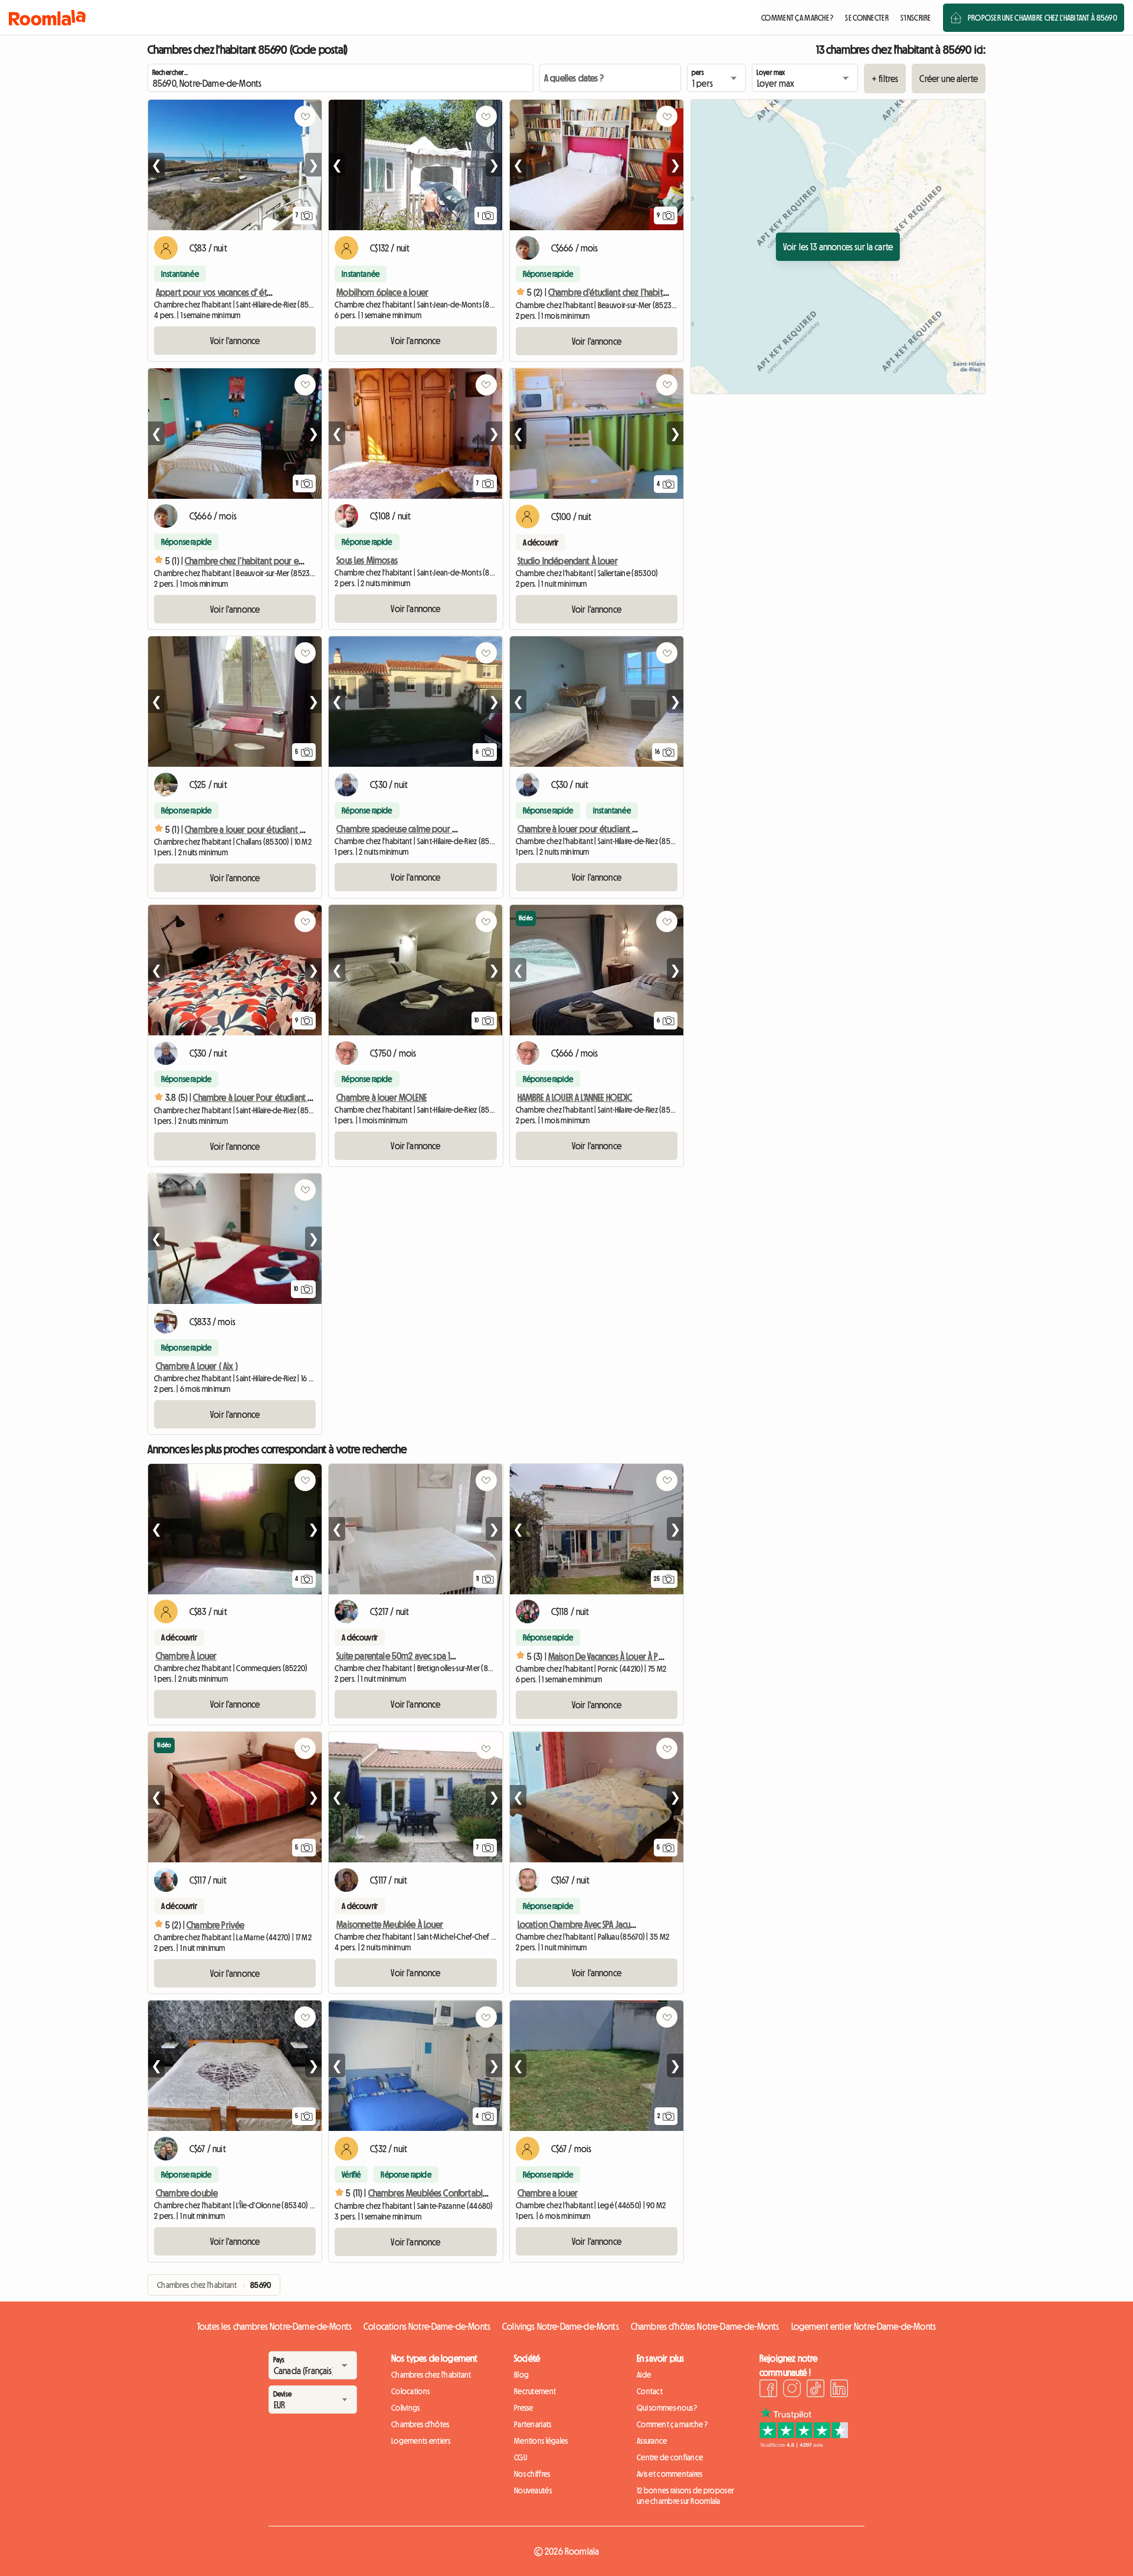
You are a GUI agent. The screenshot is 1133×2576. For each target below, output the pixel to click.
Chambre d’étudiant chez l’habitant (611, 292)
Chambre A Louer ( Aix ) (197, 1366)
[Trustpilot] (804, 2444)
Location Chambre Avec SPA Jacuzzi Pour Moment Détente (620, 1924)
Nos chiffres (532, 2474)
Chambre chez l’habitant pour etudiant (255, 561)
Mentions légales (541, 2441)
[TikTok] (816, 2390)
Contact (650, 2391)
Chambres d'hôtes (420, 2424)
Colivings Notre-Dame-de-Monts (561, 2326)
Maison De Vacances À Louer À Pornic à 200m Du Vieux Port (652, 1656)
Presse (524, 2408)
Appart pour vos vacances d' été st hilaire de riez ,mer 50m (261, 292)
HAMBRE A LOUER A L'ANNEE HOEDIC (575, 1097)
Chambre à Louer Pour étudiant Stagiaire (266, 1097)
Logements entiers (421, 2441)
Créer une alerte (949, 79)
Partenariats (533, 2424)
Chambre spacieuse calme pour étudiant (410, 829)
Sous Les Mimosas (367, 560)
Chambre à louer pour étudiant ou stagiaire (596, 829)
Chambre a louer (548, 2193)
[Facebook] (768, 2390)
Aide (644, 2375)
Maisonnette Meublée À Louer (390, 1924)
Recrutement (535, 2391)
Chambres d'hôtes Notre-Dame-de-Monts (705, 2326)
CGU (520, 2457)
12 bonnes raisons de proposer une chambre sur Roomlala (685, 2496)
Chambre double (187, 2193)
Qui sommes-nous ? (667, 2408)
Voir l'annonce (235, 341)
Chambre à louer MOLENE (382, 1097)
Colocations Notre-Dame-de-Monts (427, 2326)
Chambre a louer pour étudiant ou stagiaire (263, 829)
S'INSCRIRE (916, 18)
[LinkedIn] (839, 2390)
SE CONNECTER (867, 18)
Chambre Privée (215, 1925)
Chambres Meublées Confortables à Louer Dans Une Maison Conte (486, 2193)
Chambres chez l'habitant (431, 2375)
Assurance (652, 2441)
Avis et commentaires (670, 2474)
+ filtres (885, 79)
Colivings (406, 2408)
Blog (521, 2375)
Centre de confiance (670, 2457)
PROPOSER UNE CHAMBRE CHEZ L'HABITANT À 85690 (1042, 18)
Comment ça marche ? (672, 2424)
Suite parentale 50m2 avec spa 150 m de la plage (425, 1656)
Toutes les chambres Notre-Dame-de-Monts (274, 2326)
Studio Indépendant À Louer (568, 561)
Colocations (410, 2391)
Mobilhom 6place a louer (382, 292)
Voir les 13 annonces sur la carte (838, 247)
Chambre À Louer (186, 1656)
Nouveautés (533, 2490)
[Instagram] (792, 2390)
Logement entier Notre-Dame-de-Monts (864, 2326)
